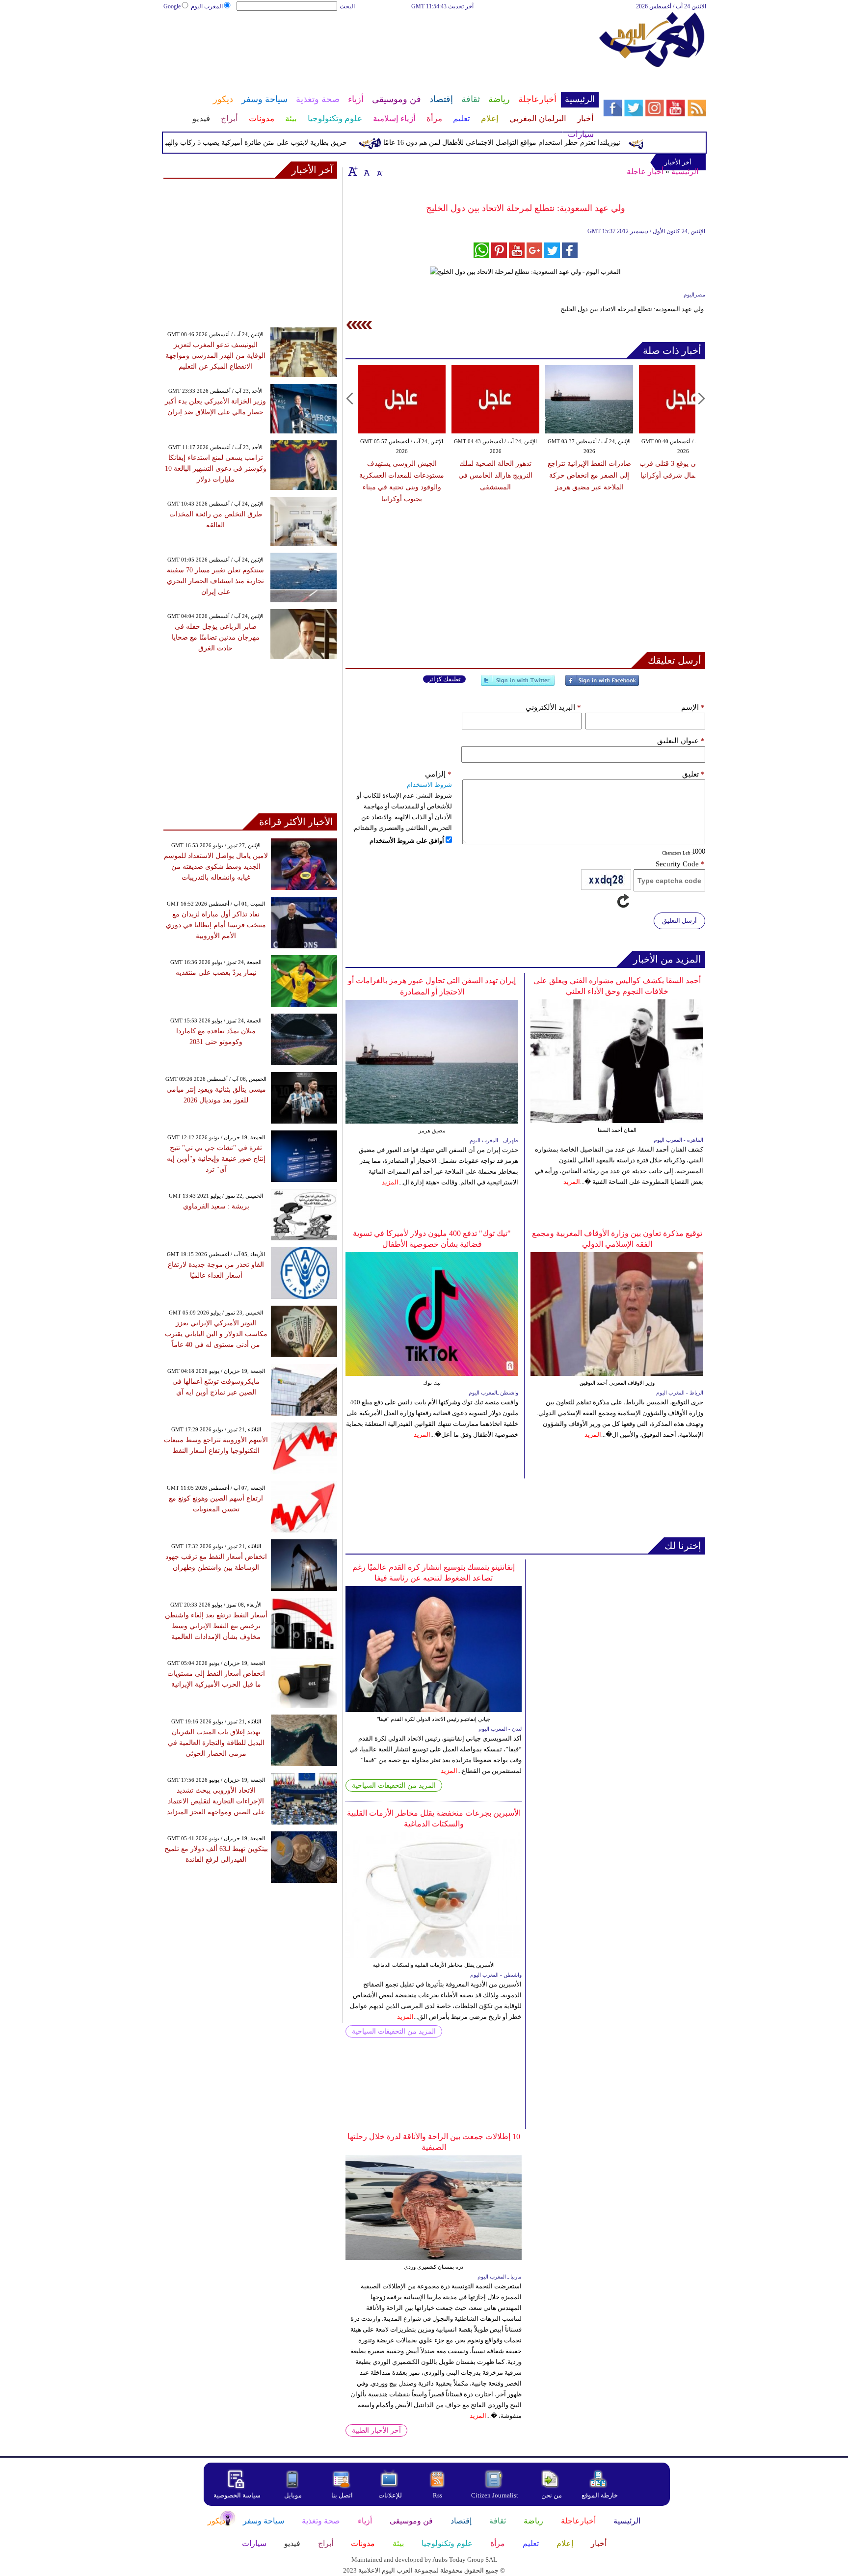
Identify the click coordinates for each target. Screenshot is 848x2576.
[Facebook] (602, 684)
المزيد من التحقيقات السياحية (394, 1785)
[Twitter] (518, 684)
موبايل (294, 2495)
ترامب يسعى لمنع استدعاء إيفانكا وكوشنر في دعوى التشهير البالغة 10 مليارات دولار (216, 469)
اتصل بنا (342, 2495)
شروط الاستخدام (429, 785)
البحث (347, 6)
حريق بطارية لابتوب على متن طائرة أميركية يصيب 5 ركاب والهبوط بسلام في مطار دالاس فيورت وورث (235, 143)
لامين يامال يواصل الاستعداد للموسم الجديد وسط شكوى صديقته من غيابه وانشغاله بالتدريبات (216, 867)
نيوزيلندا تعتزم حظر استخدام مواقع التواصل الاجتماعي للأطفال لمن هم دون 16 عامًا (538, 143)
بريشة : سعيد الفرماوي (216, 1206)
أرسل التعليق (679, 921)
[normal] (366, 171)
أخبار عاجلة (645, 172)
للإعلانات (390, 2495)
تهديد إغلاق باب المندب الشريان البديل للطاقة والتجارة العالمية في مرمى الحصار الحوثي (216, 1743)
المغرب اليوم (207, 6)
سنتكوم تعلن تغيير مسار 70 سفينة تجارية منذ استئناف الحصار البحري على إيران (215, 581)
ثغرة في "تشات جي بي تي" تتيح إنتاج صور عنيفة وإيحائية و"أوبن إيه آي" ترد (216, 1159)
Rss (438, 2495)
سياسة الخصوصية (237, 2495)
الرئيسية (685, 172)
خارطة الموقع (600, 2495)
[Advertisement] (380, 43)
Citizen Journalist (495, 2495)
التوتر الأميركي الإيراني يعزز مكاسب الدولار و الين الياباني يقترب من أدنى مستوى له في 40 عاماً (216, 1334)
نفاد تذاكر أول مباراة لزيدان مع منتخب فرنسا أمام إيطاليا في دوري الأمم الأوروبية (216, 925)
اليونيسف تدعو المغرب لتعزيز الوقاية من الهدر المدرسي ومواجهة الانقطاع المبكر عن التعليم (215, 356)
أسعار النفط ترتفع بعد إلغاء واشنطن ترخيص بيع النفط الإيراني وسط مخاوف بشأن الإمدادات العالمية (216, 1626)
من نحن (552, 2495)
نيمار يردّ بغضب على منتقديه (216, 973)
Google (172, 6)
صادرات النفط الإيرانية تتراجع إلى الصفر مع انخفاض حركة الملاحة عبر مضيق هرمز (589, 475)
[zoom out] (379, 171)
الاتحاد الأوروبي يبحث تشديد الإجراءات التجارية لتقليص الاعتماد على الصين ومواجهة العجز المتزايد (216, 1801)
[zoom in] (353, 171)
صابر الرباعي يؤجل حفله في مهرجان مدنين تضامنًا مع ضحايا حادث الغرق (216, 637)
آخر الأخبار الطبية (376, 2430)
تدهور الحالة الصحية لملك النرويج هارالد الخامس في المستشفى (495, 475)
